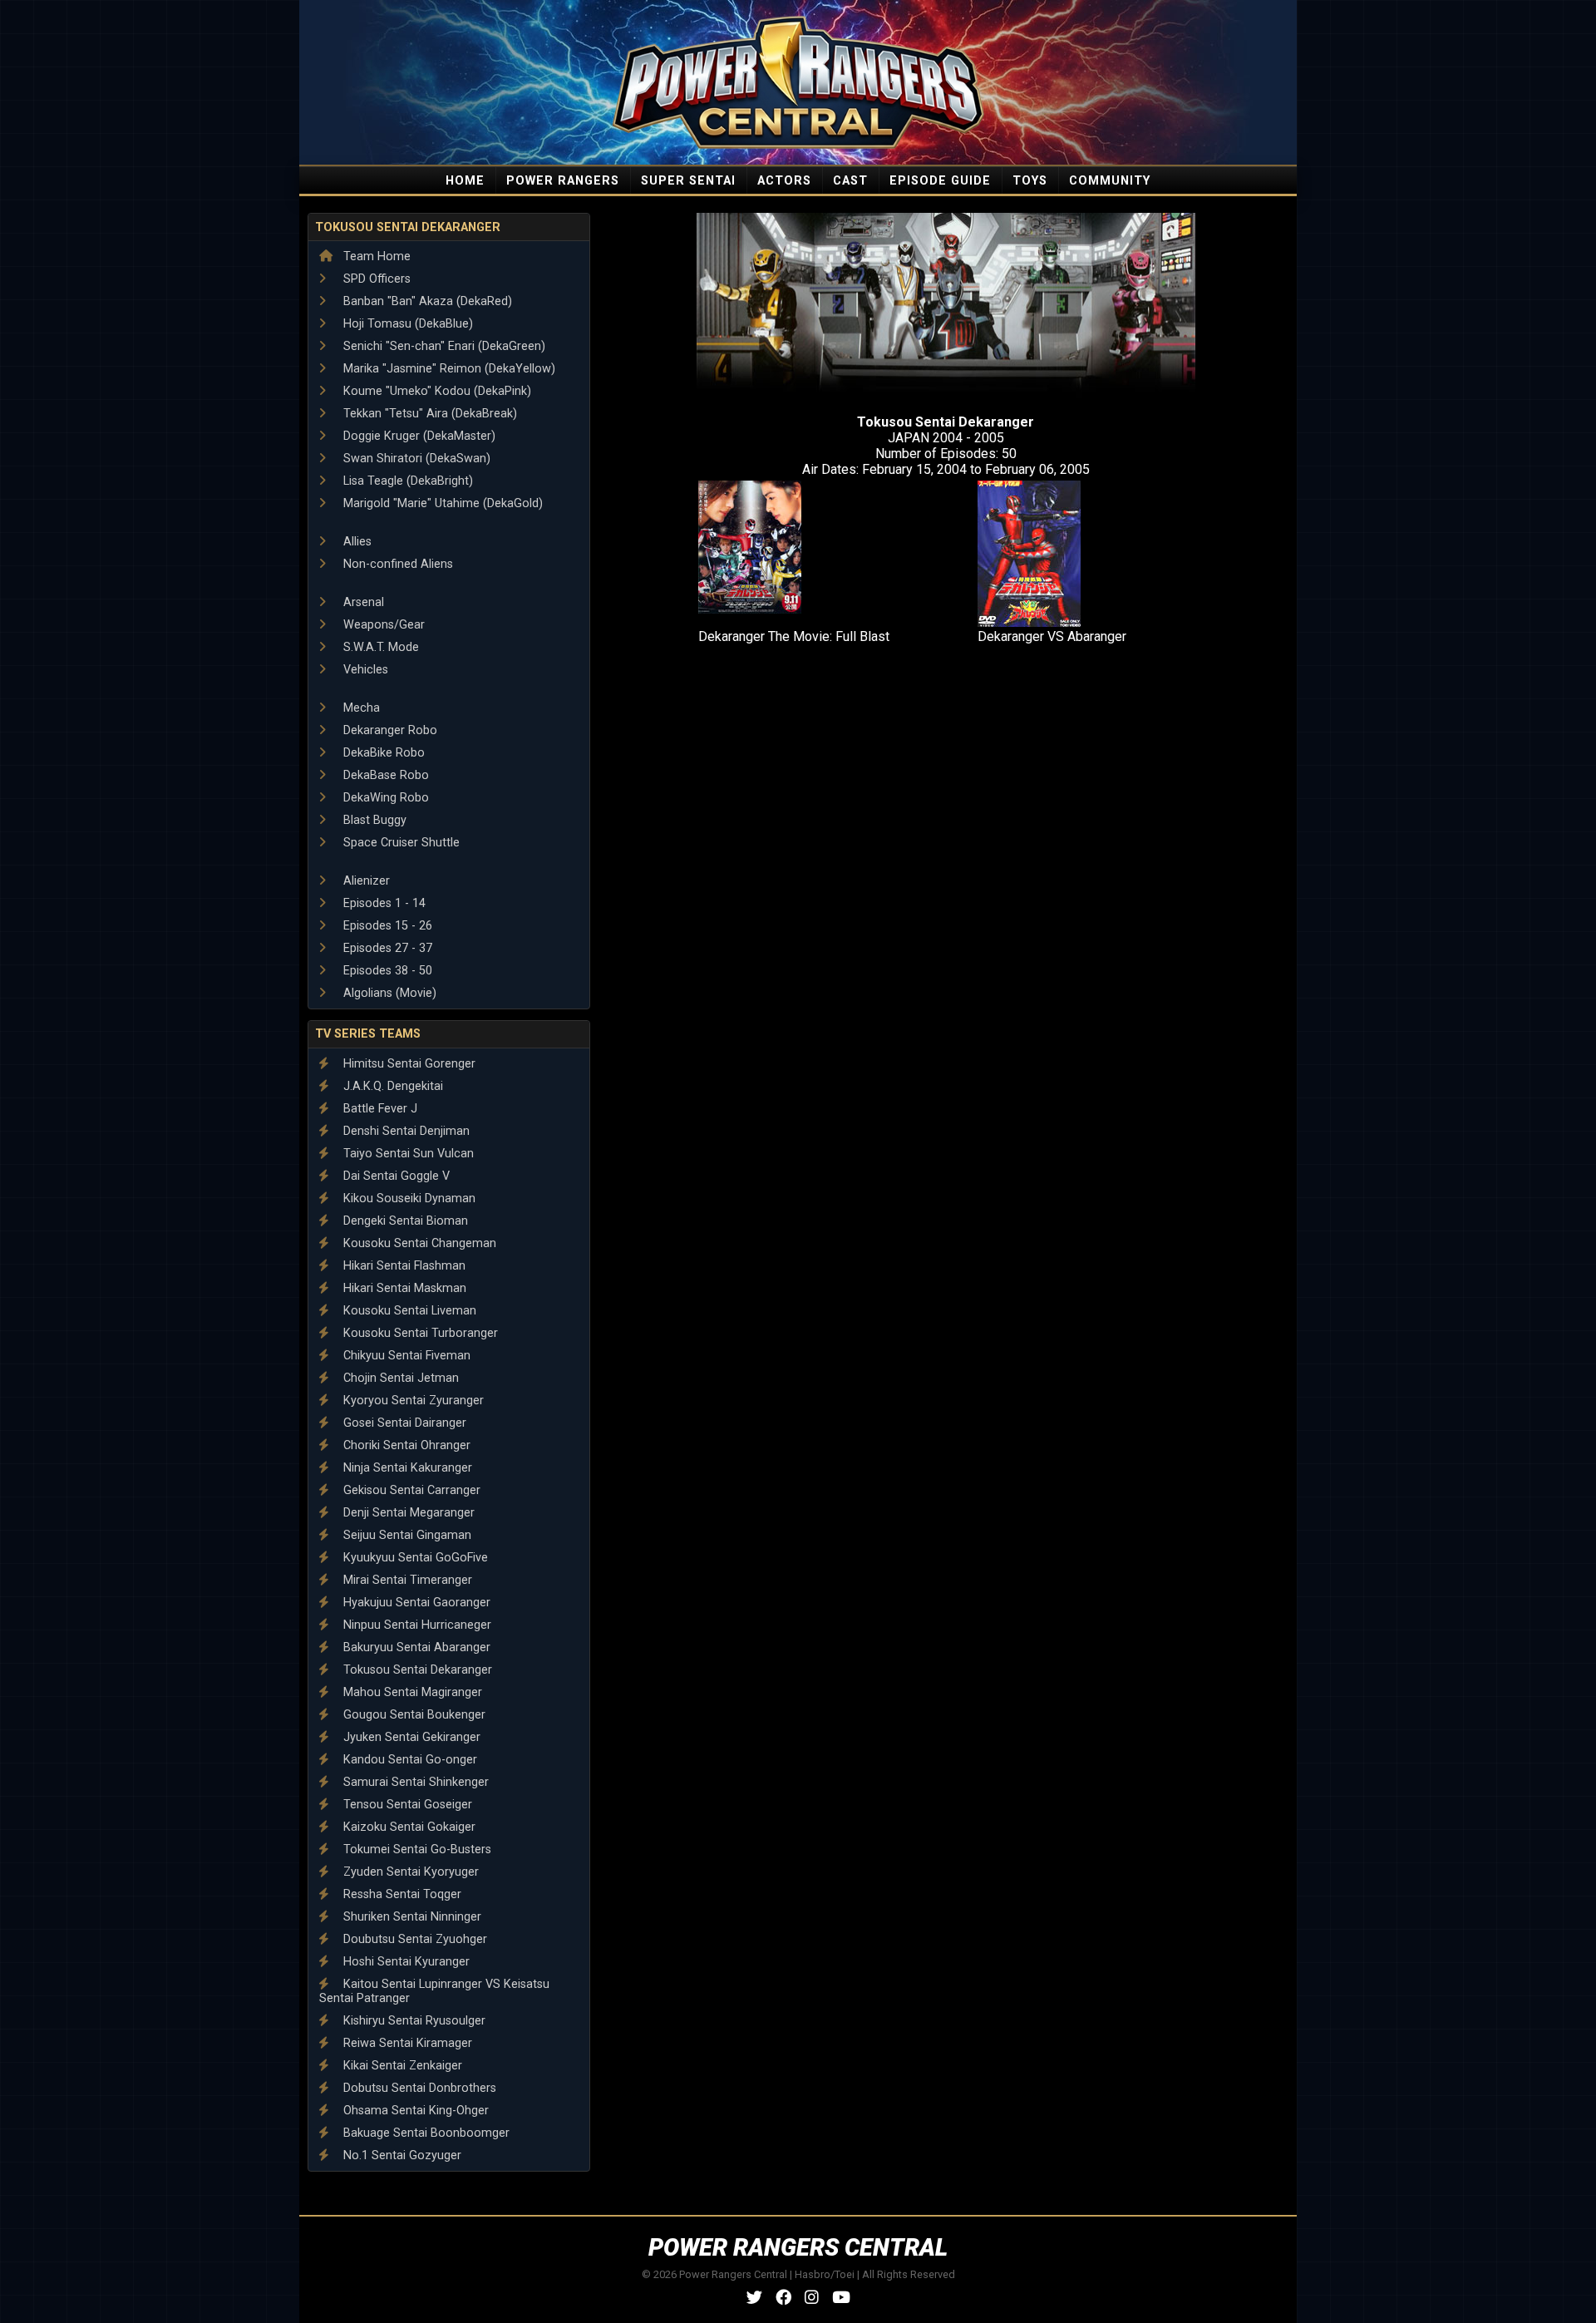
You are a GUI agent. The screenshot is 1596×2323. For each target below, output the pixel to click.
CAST (850, 181)
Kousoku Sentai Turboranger (419, 1333)
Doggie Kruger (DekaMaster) (418, 436)
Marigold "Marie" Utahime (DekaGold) (441, 503)
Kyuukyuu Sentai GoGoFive (414, 1558)
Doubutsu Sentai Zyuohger (414, 1939)
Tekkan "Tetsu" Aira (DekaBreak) (429, 414)
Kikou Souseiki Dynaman (408, 1198)
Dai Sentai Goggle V (395, 1176)
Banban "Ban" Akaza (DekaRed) (426, 301)
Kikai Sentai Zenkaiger (401, 2066)
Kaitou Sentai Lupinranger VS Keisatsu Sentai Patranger (434, 1991)
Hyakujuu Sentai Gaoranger (415, 1603)
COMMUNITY (1110, 181)
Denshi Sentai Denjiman (405, 1131)
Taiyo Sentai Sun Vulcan (407, 1154)
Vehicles (364, 670)
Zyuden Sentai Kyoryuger (409, 1872)
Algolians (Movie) (388, 993)
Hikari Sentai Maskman (403, 1288)
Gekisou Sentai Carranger (410, 1490)
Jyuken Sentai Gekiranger (410, 1737)
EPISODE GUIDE (940, 181)
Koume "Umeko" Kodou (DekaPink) (436, 391)
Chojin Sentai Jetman (399, 1378)
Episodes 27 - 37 (386, 948)
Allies (356, 542)
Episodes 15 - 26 (386, 926)
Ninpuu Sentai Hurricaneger (416, 1625)
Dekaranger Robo (389, 730)
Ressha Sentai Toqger (401, 1894)
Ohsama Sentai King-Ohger (414, 2111)
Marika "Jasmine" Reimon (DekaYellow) (448, 369)
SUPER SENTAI (688, 181)
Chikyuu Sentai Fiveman (405, 1356)
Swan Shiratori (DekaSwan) (415, 459)
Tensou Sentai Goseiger (406, 1805)
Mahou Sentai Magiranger (411, 1692)
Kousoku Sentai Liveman (408, 1311)
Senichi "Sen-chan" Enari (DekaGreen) (443, 346)
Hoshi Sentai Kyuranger (405, 1962)
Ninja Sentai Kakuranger (406, 1468)
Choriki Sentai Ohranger (405, 1445)
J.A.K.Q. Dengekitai (392, 1086)
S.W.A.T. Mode (379, 647)
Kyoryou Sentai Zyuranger (412, 1401)
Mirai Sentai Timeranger (406, 1580)
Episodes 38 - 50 (386, 971)
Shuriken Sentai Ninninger (411, 1917)
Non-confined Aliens (397, 564)
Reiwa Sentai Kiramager (406, 2043)
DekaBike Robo (382, 753)
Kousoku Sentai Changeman (418, 1243)
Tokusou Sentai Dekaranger (408, 227)
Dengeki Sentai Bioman (404, 1221)
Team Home (375, 256)
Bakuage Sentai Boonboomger (425, 2133)
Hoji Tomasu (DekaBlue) (406, 324)
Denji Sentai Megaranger (407, 1513)
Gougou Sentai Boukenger (413, 1715)
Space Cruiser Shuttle (400, 843)
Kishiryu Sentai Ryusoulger (413, 2021)
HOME (465, 181)
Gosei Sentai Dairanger (403, 1423)
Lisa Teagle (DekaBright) (406, 481)
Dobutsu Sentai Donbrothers (418, 2088)
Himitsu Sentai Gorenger (408, 1064)
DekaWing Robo (384, 798)
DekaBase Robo (384, 775)
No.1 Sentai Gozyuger (401, 2155)
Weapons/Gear (382, 625)
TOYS (1030, 181)
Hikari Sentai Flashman (403, 1266)
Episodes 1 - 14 (383, 903)
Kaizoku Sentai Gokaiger (408, 1827)
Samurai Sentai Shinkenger (414, 1782)
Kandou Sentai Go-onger (409, 1760)
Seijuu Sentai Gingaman (406, 1535)
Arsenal (362, 602)
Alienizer (365, 881)
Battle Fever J (379, 1109)
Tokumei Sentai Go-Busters (416, 1850)
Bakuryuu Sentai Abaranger (415, 1647)
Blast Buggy (373, 820)
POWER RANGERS (563, 181)
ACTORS (784, 181)
